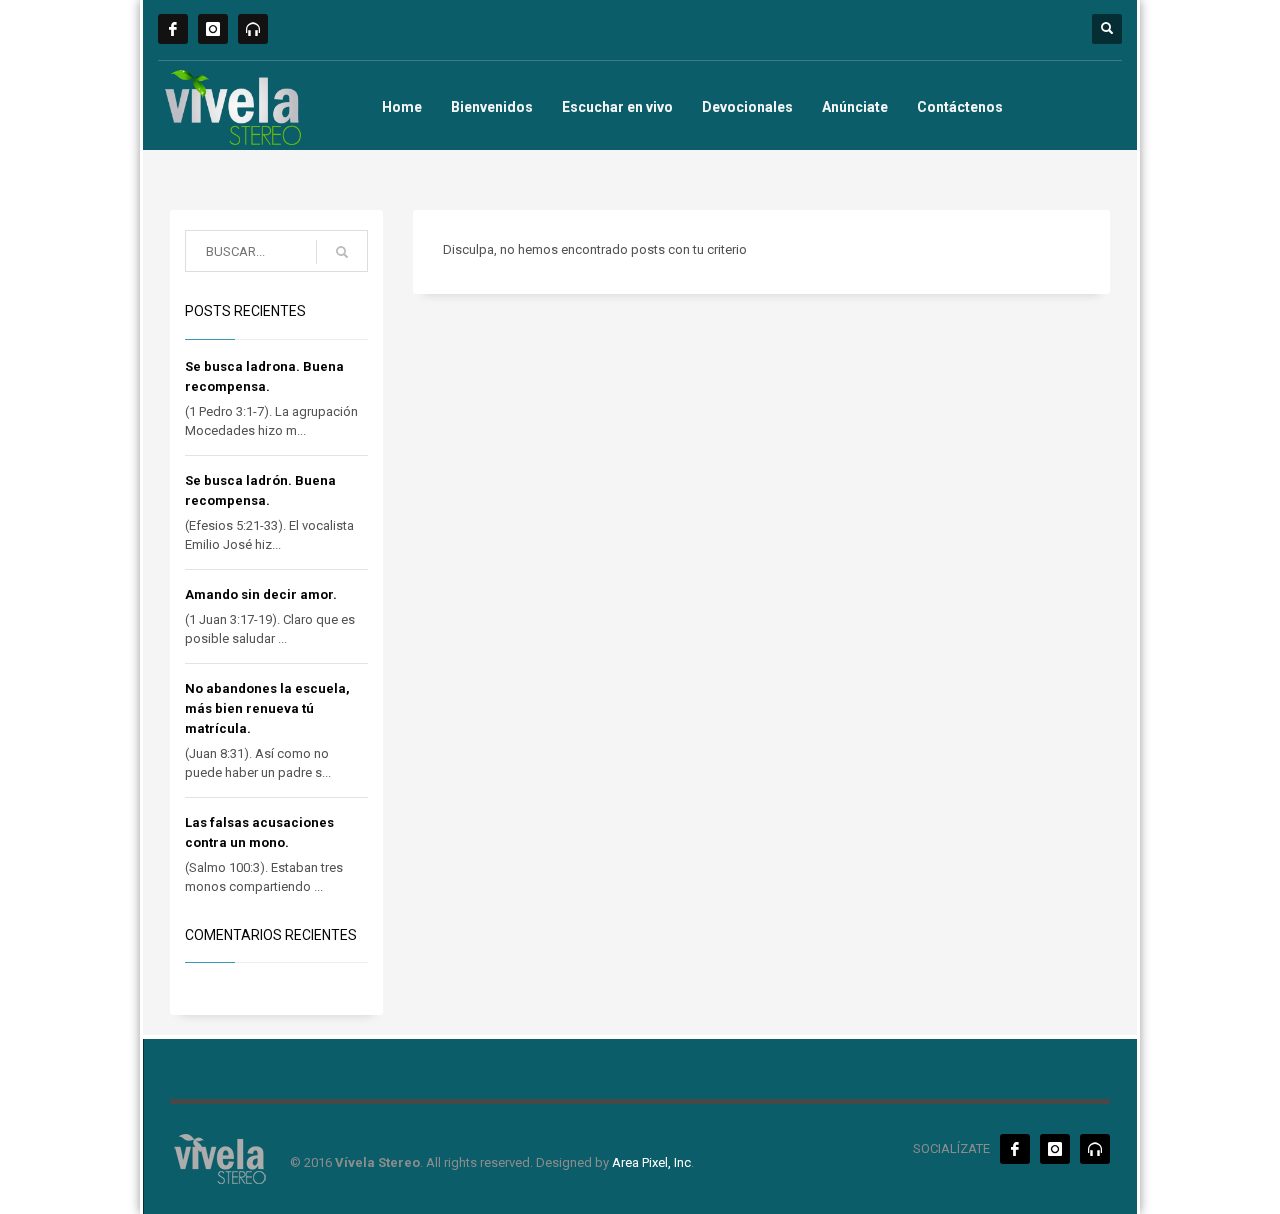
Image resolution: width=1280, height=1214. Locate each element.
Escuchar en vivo (617, 107)
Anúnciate (855, 107)
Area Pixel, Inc (651, 1162)
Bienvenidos (492, 107)
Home (402, 107)
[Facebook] (173, 29)
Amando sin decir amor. (261, 594)
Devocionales (747, 107)
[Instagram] (213, 29)
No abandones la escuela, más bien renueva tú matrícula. (267, 708)
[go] (342, 252)
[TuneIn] (253, 29)
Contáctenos (960, 107)
